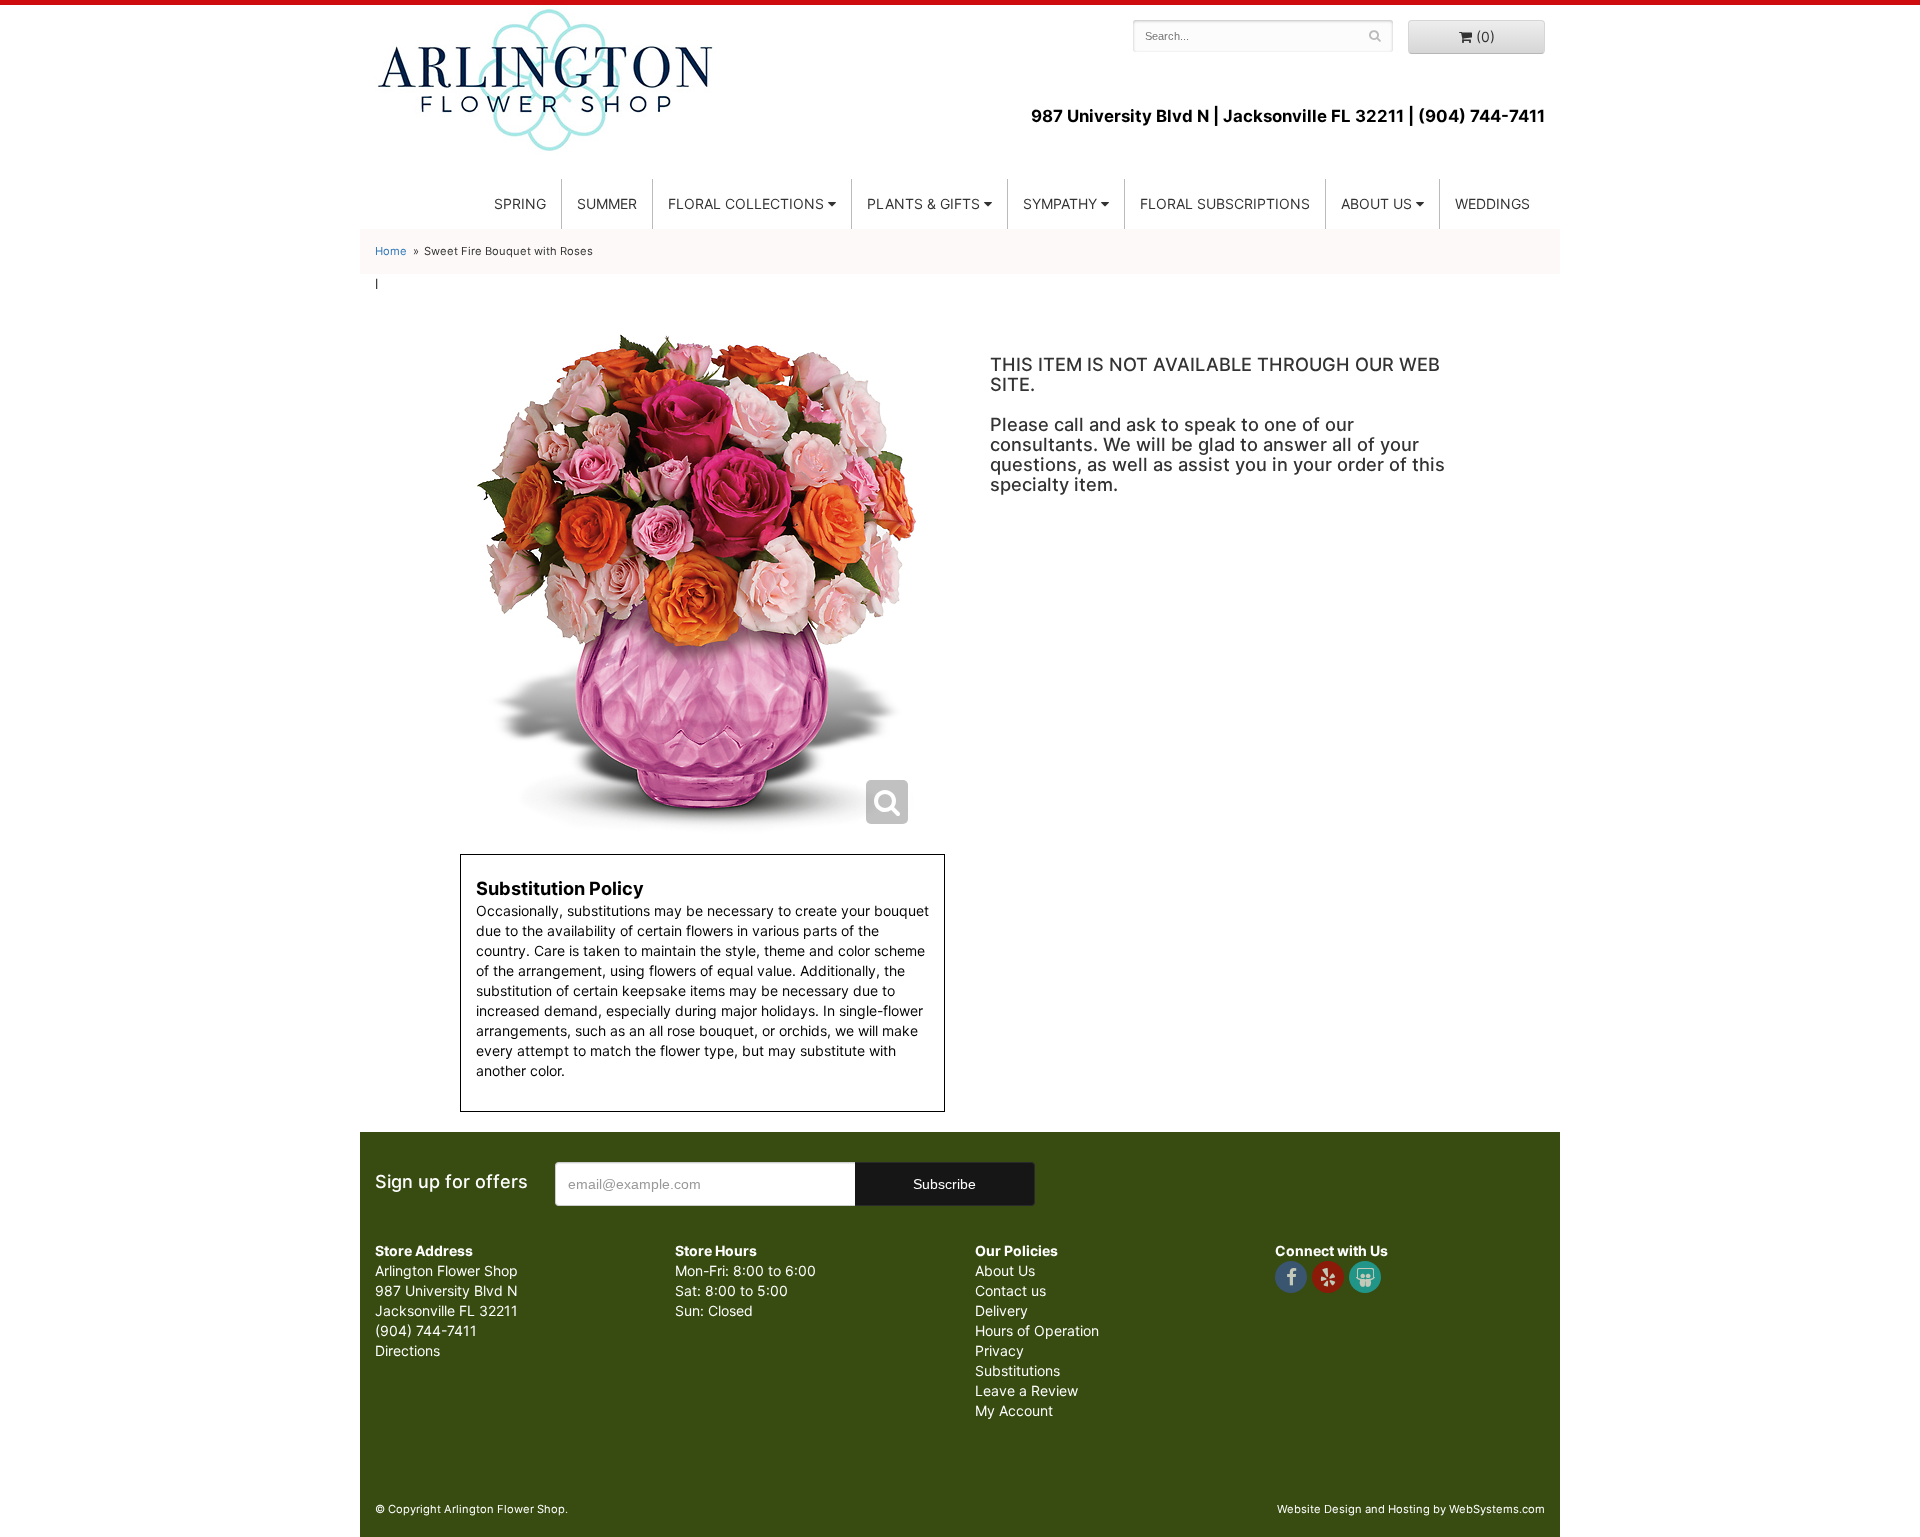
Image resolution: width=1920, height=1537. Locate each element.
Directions (407, 1350)
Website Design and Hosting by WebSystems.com (1411, 1509)
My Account (1014, 1410)
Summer (607, 203)
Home (391, 251)
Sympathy (1060, 203)
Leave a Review (1026, 1390)
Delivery (1001, 1310)
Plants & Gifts (923, 203)
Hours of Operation (1037, 1330)
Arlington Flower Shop (545, 80)
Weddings (1492, 203)
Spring (520, 203)
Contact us (1010, 1290)
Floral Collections (746, 203)
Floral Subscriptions (1225, 203)
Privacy (999, 1350)
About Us (1005, 1270)
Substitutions (1017, 1370)
